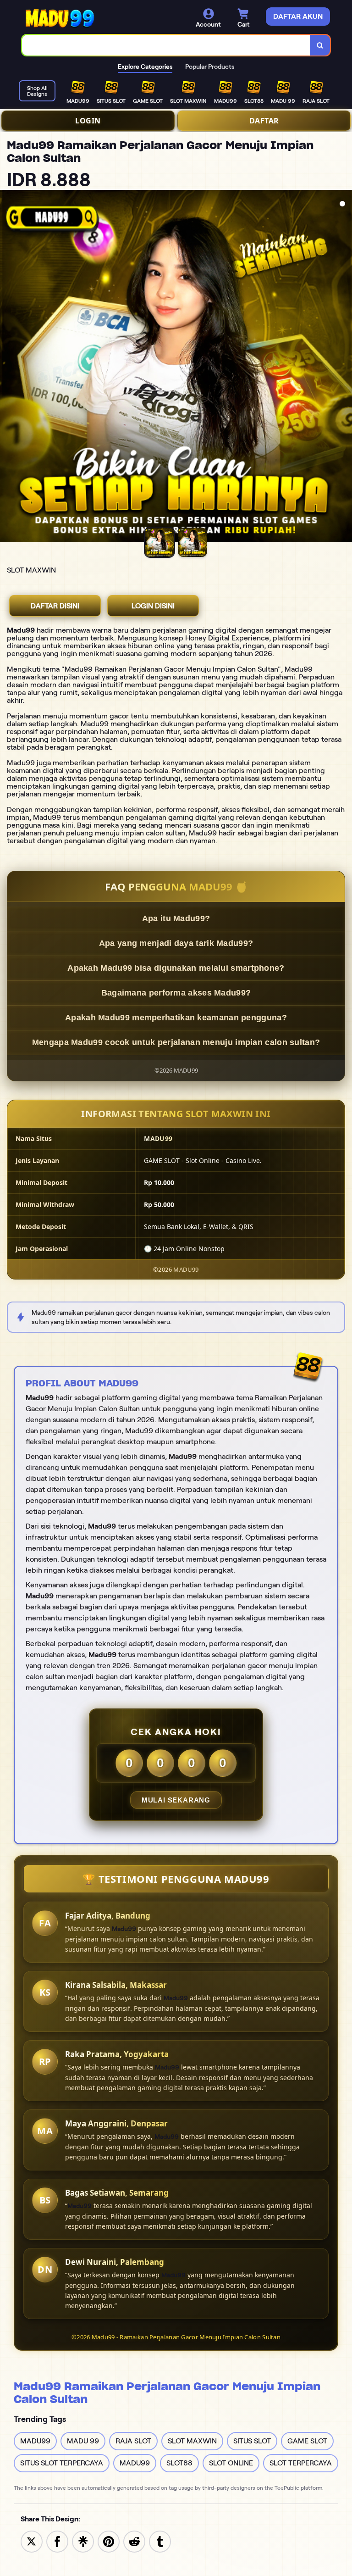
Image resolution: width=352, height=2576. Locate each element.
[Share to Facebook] (57, 2541)
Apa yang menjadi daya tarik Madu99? (176, 943)
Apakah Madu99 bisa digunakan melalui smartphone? (176, 968)
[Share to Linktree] (83, 2541)
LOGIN (88, 121)
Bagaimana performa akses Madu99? (176, 993)
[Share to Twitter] (32, 2541)
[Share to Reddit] (134, 2541)
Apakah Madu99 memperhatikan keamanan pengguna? (176, 1018)
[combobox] (166, 45)
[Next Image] (345, 367)
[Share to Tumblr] (160, 2541)
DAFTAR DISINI (55, 606)
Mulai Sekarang (176, 1800)
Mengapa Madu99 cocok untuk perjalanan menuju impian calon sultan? (176, 1042)
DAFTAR (264, 121)
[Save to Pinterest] (109, 2541)
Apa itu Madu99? (176, 918)
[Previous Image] (7, 367)
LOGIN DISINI (153, 606)
